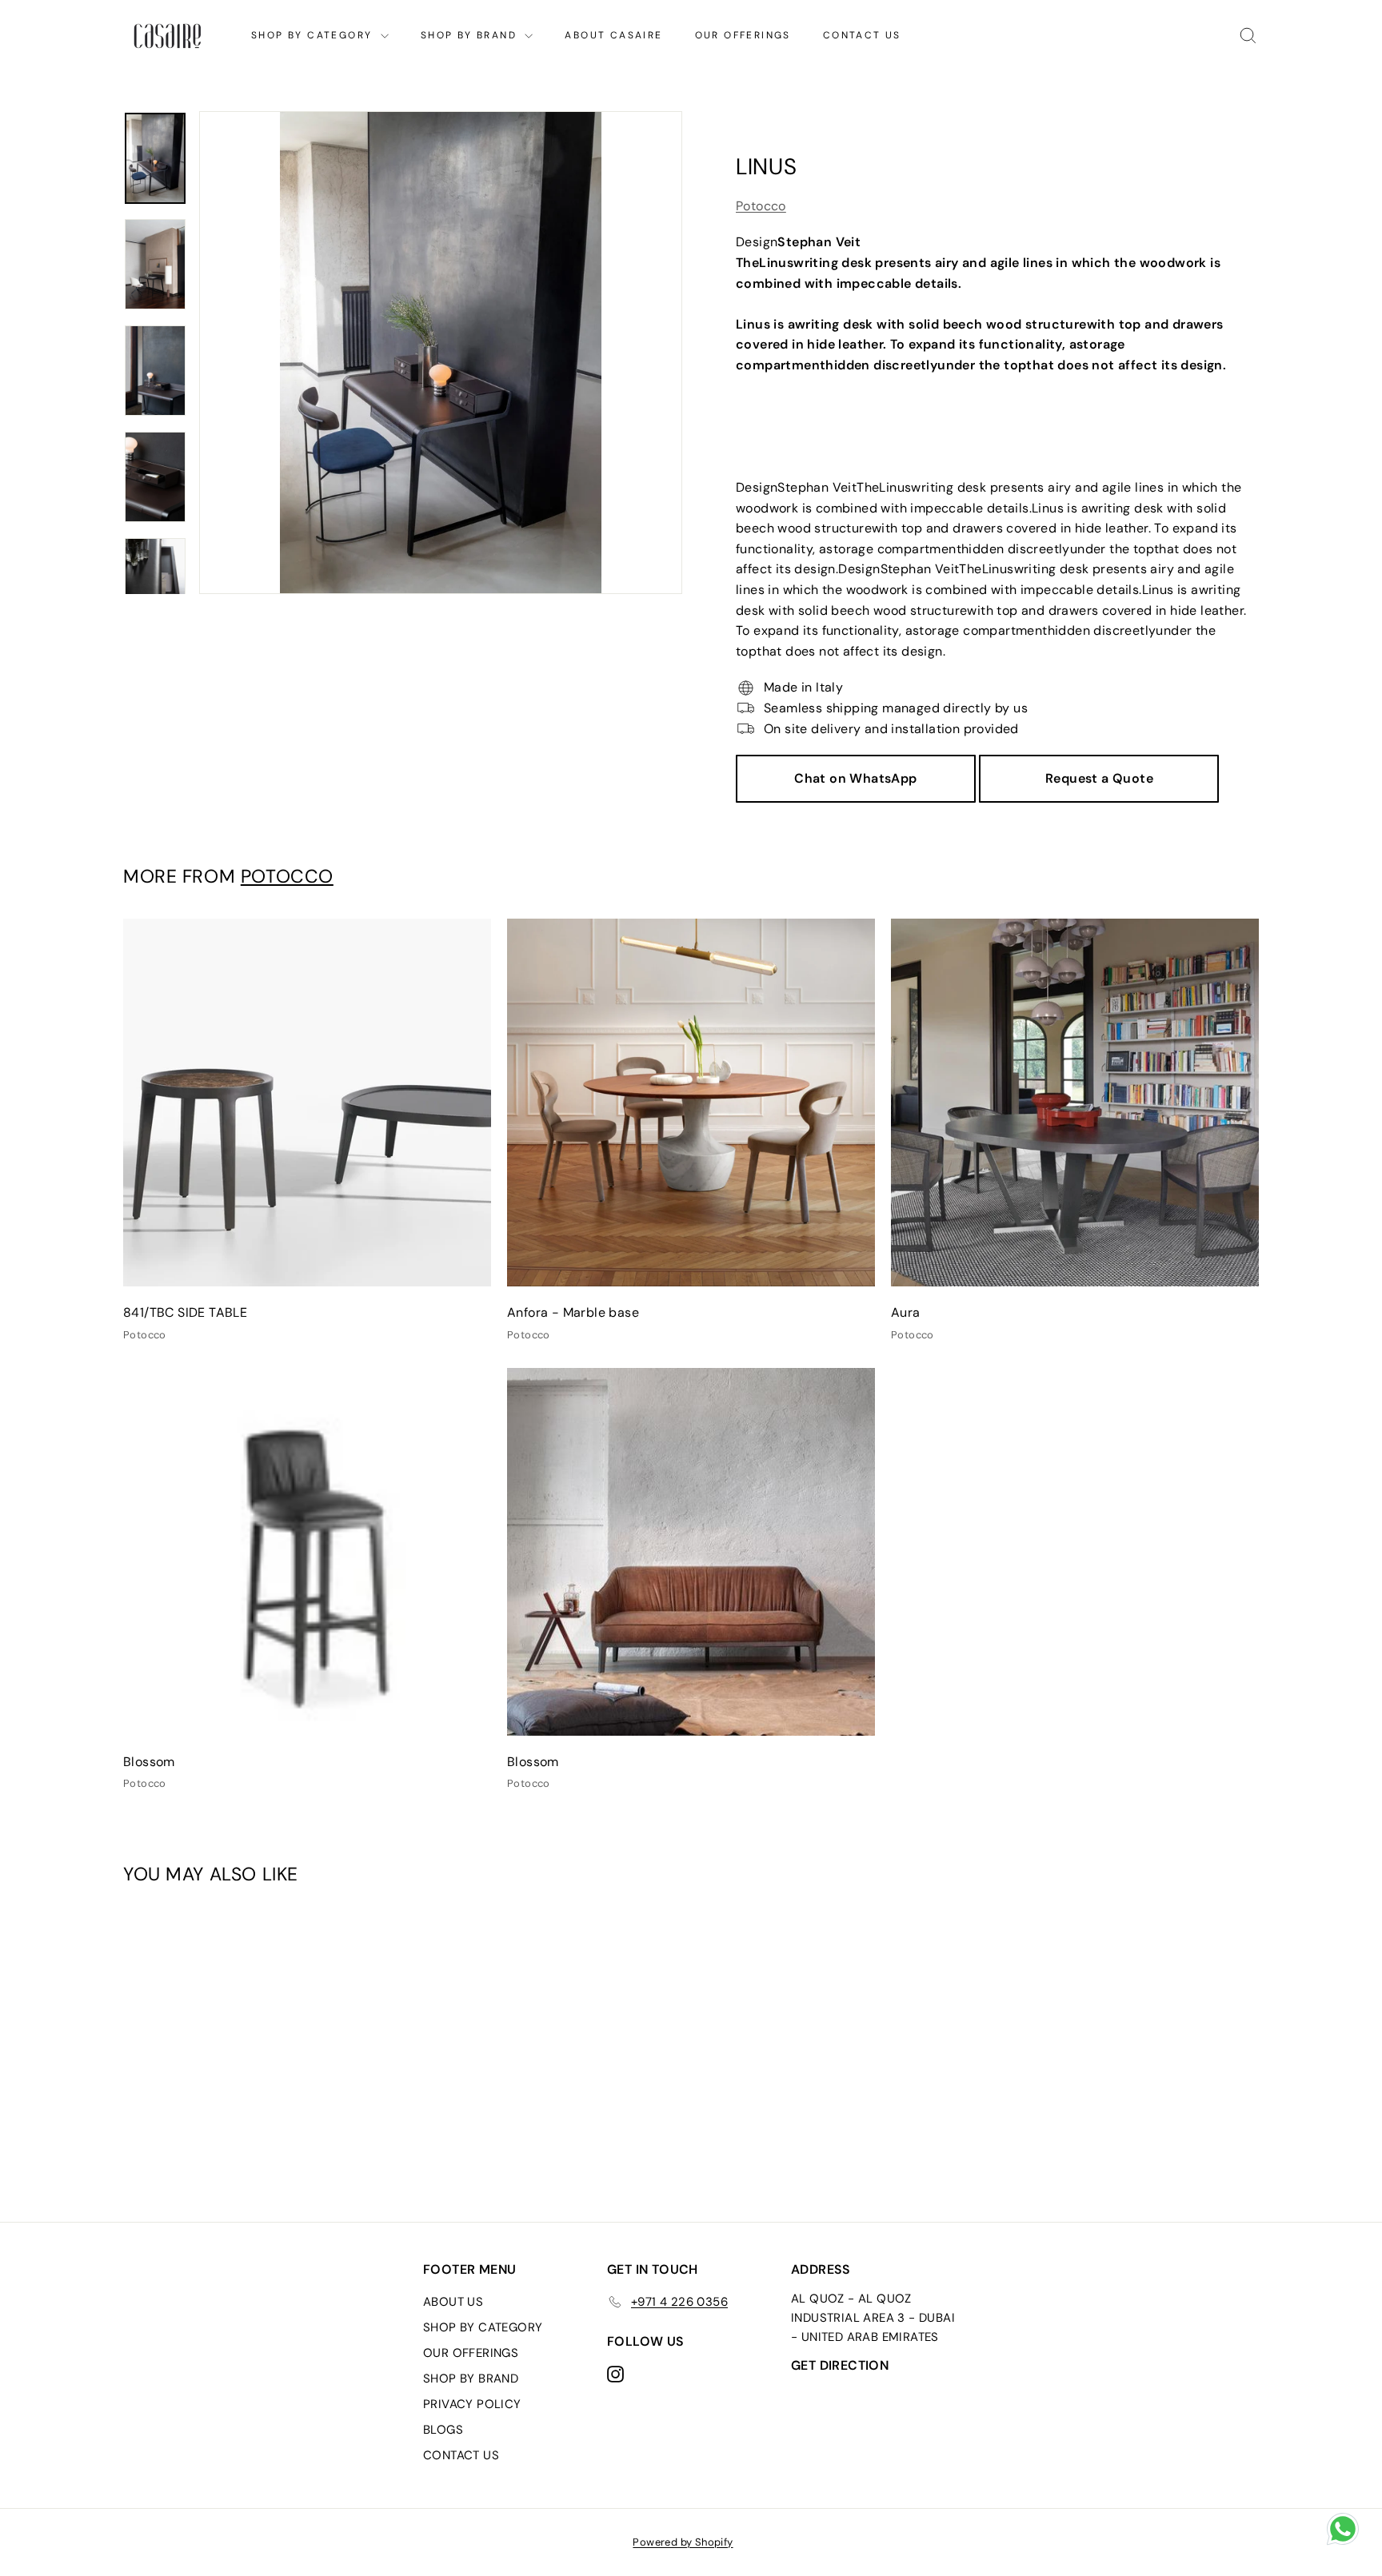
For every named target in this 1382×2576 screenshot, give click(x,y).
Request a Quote (1099, 778)
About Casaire (613, 35)
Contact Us (862, 35)
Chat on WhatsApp (855, 778)
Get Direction (840, 2365)
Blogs (443, 2430)
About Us (453, 2302)
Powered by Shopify (683, 2542)
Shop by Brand (471, 35)
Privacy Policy (472, 2404)
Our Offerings (743, 35)
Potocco (761, 206)
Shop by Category (314, 35)
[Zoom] (441, 353)
